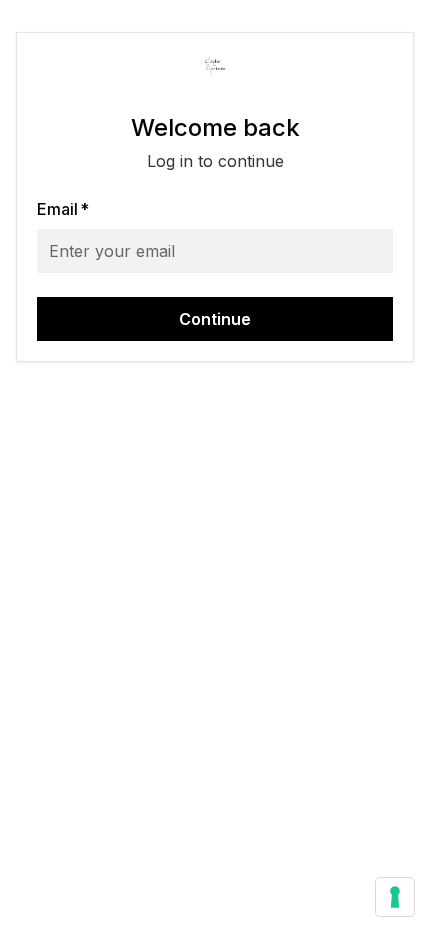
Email (63, 209)
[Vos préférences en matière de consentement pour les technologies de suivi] (395, 897)
